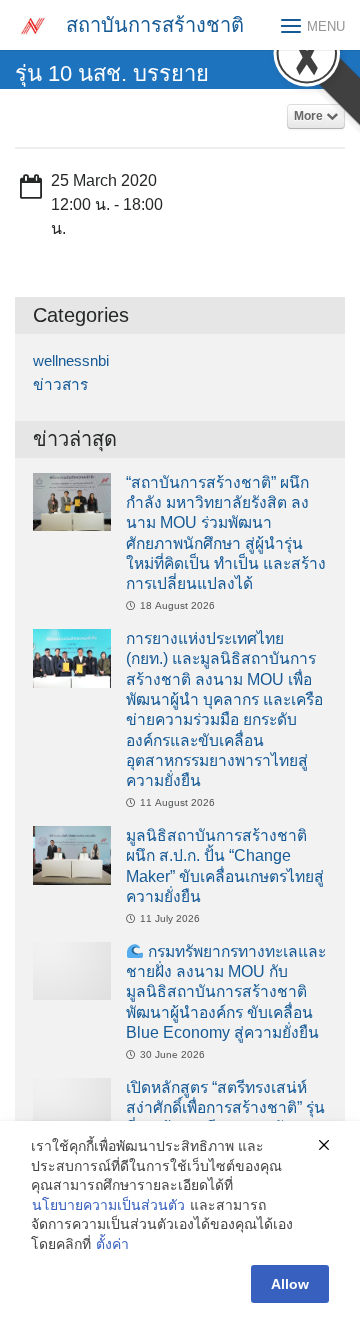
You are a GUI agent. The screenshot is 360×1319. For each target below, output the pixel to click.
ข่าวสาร (60, 384)
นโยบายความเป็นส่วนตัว (108, 1205)
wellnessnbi (71, 360)
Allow (290, 1284)
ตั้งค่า (112, 1244)
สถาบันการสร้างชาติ (155, 25)
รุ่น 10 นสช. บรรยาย (112, 73)
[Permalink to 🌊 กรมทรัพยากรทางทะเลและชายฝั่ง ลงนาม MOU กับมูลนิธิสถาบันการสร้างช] (72, 969)
